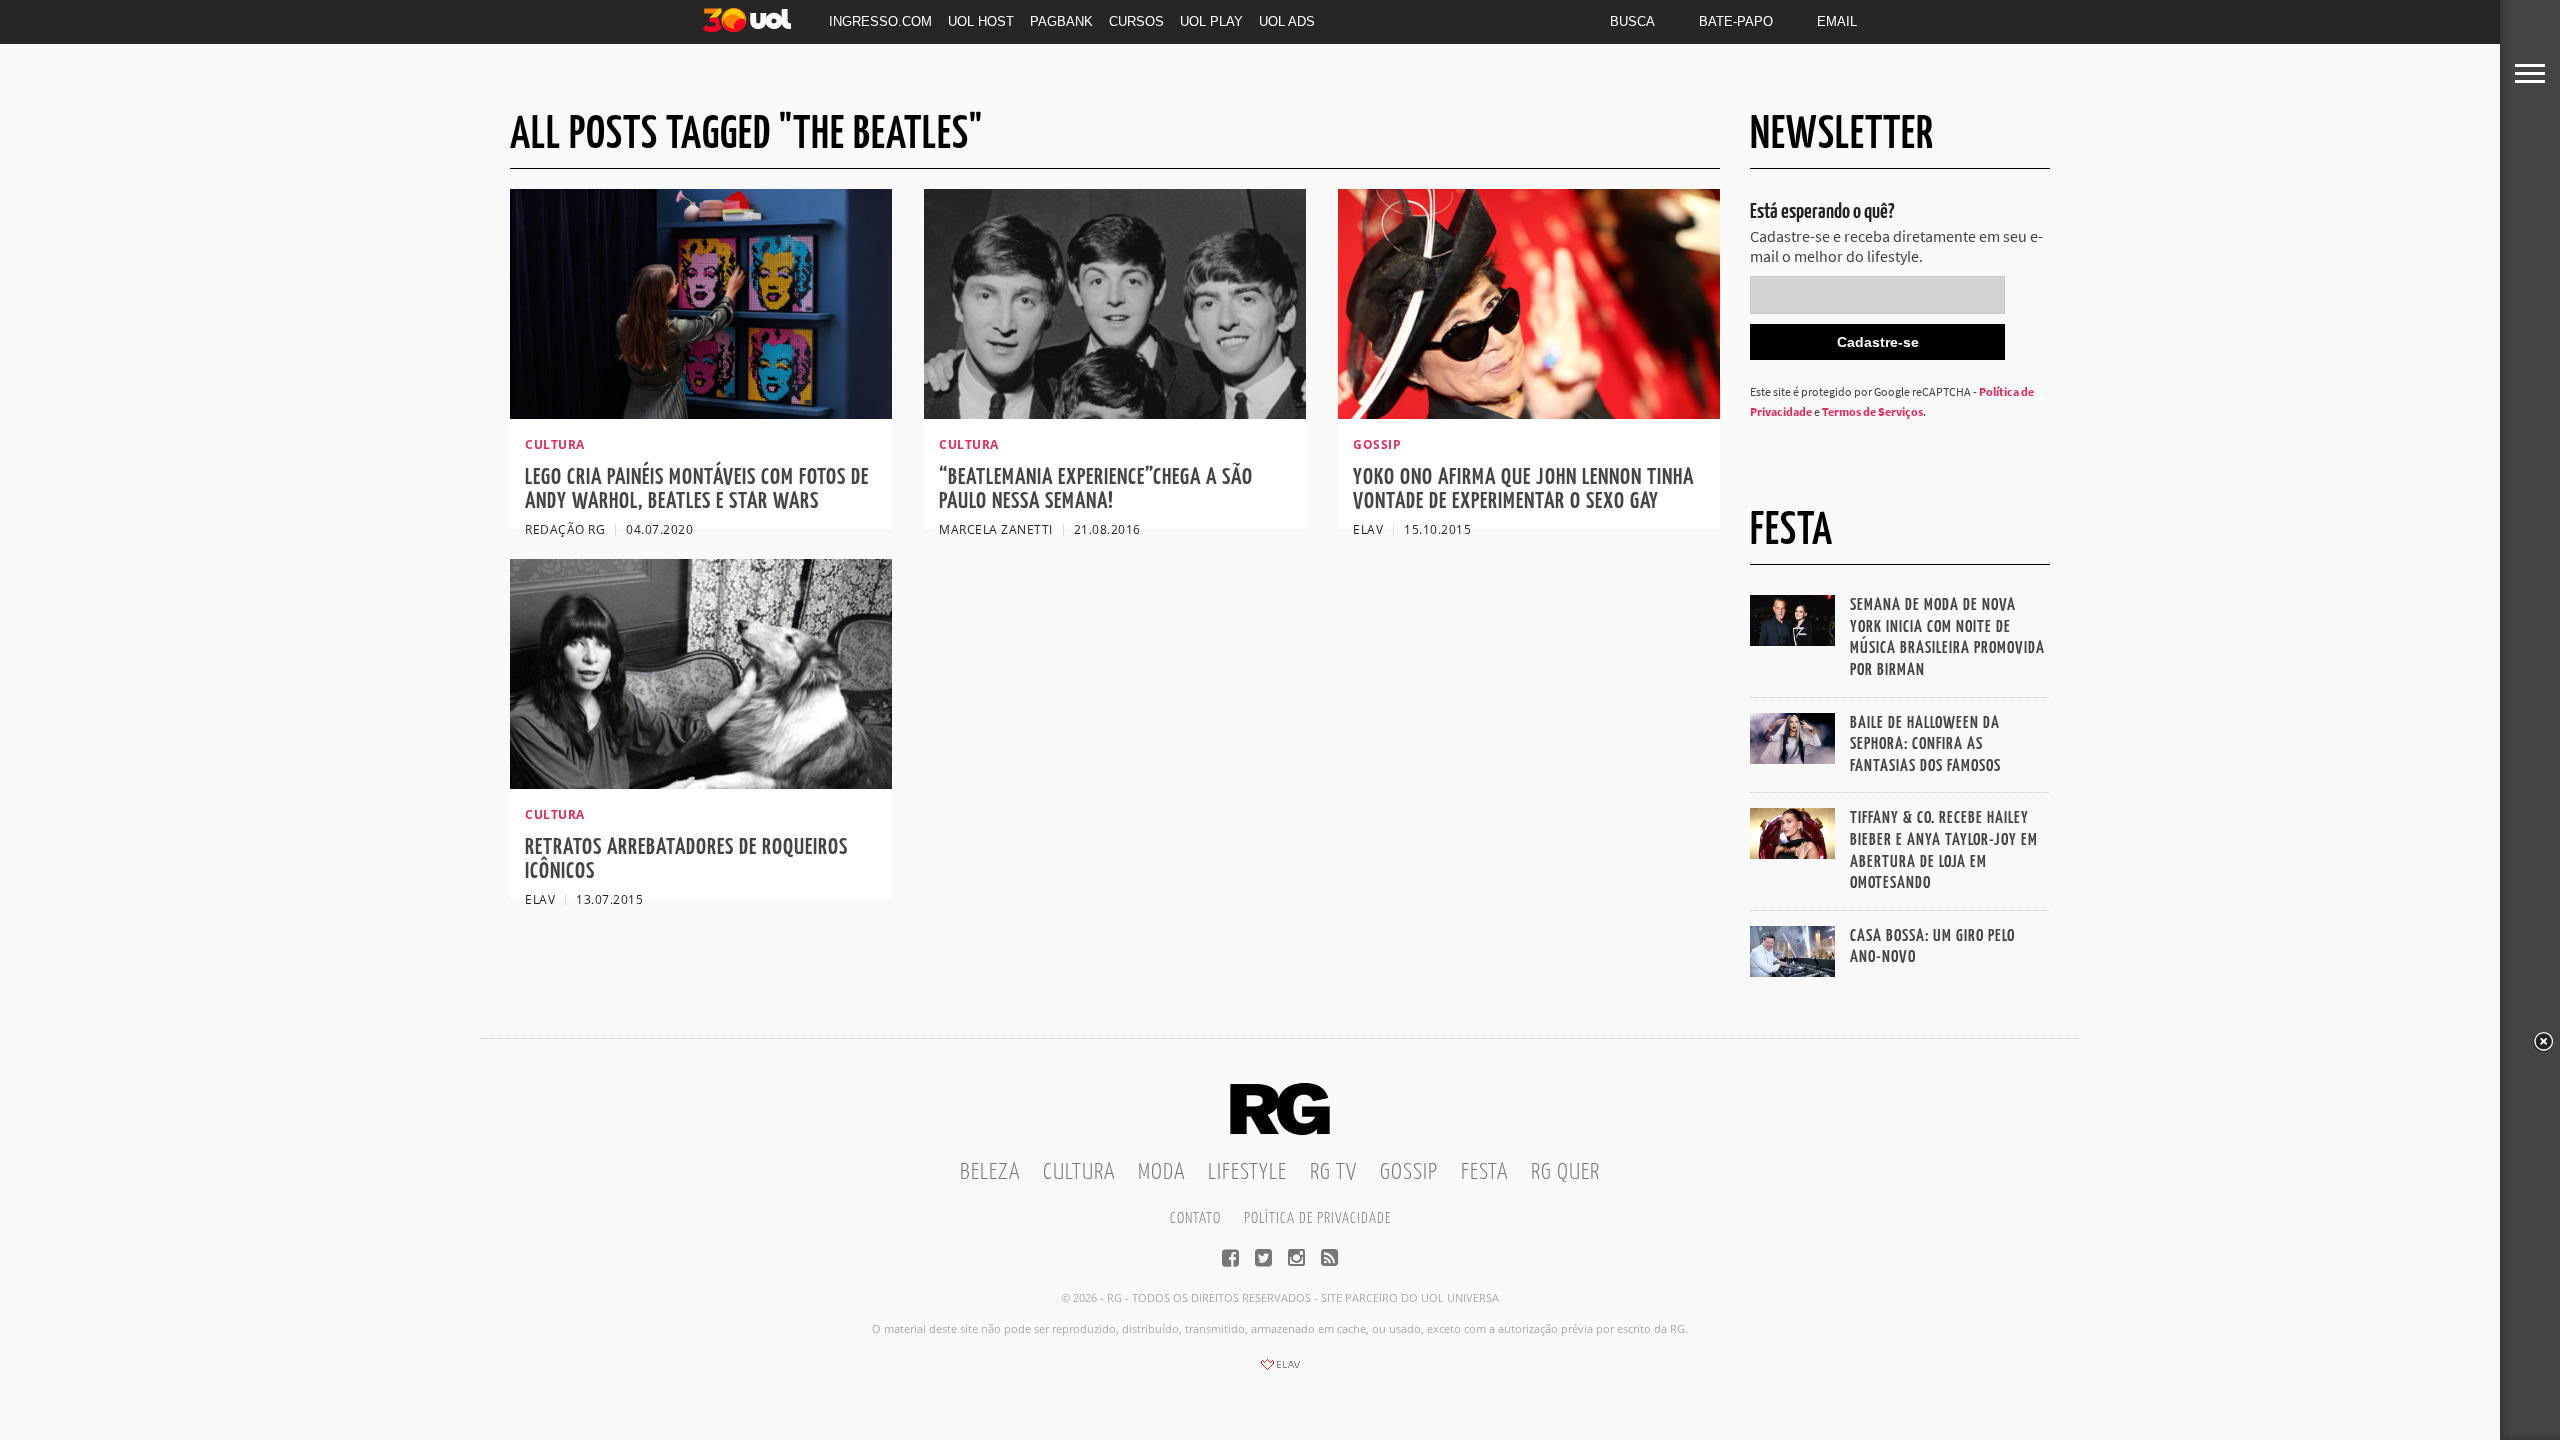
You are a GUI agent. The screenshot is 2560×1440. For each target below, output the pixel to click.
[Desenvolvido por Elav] (1280, 1371)
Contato (1195, 1218)
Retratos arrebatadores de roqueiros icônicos (686, 859)
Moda (1161, 1172)
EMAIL (1837, 21)
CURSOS (1136, 21)
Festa (1484, 1172)
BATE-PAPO (1736, 21)
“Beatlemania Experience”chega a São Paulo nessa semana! (1096, 489)
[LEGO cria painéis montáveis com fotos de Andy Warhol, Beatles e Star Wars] (701, 413)
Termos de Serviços (1872, 411)
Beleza (990, 1172)
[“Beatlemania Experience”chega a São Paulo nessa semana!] (1115, 413)
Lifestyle (1247, 1172)
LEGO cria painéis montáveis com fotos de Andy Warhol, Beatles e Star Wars (697, 489)
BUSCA (1632, 21)
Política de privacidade (1317, 1218)
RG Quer (1565, 1172)
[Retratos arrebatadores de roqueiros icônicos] (701, 783)
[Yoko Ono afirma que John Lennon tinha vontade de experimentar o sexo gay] (1529, 413)
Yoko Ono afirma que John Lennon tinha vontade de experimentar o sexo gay (1523, 489)
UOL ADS (1287, 21)
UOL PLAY (1211, 21)
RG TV (1333, 1172)
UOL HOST (981, 21)
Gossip (1409, 1172)
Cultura (1079, 1172)
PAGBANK (1061, 21)
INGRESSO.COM (880, 21)
